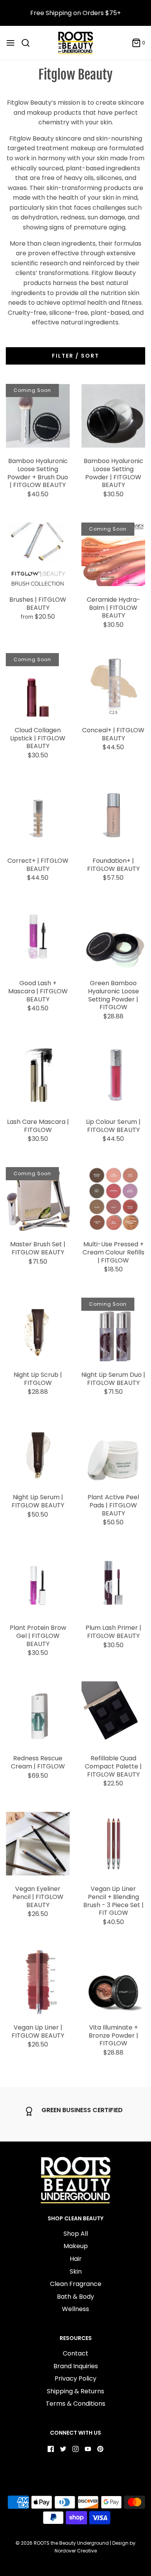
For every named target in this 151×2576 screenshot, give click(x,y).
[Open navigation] (10, 43)
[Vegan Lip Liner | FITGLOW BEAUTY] (38, 1982)
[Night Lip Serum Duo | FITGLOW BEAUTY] (113, 1330)
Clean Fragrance (76, 2284)
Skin (76, 2271)
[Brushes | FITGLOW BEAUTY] (38, 554)
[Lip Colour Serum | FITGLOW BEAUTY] (113, 1077)
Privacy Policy (75, 2378)
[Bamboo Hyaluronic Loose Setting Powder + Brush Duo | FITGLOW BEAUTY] (38, 416)
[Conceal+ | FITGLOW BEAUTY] (113, 685)
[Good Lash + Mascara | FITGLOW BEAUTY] (38, 938)
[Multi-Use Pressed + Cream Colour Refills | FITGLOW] (113, 1199)
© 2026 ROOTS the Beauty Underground (62, 2543)
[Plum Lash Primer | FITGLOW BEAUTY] (113, 1582)
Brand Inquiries (76, 2366)
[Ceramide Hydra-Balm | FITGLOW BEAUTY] (113, 554)
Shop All (76, 2234)
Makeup (76, 2246)
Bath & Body (75, 2297)
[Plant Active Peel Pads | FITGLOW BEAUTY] (113, 1452)
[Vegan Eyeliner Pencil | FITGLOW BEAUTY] (38, 1844)
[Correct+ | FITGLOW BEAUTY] (38, 815)
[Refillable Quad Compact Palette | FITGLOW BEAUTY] (113, 1713)
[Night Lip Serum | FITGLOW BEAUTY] (38, 1452)
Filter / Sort (75, 356)
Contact (75, 2353)
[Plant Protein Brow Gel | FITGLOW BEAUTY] (38, 1582)
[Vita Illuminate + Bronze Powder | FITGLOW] (113, 1982)
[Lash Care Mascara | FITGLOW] (38, 1077)
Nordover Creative (76, 2551)
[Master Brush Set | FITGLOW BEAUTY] (38, 1199)
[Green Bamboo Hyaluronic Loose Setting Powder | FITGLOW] (113, 938)
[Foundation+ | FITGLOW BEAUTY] (113, 815)
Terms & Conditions (75, 2404)
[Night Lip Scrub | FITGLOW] (38, 1330)
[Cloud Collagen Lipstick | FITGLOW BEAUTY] (38, 685)
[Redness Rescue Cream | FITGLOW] (38, 1713)
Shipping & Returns (75, 2391)
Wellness (75, 2309)
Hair (76, 2259)
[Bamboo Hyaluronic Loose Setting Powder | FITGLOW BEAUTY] (113, 416)
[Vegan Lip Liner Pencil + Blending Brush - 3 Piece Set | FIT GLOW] (113, 1844)
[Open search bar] (28, 43)
